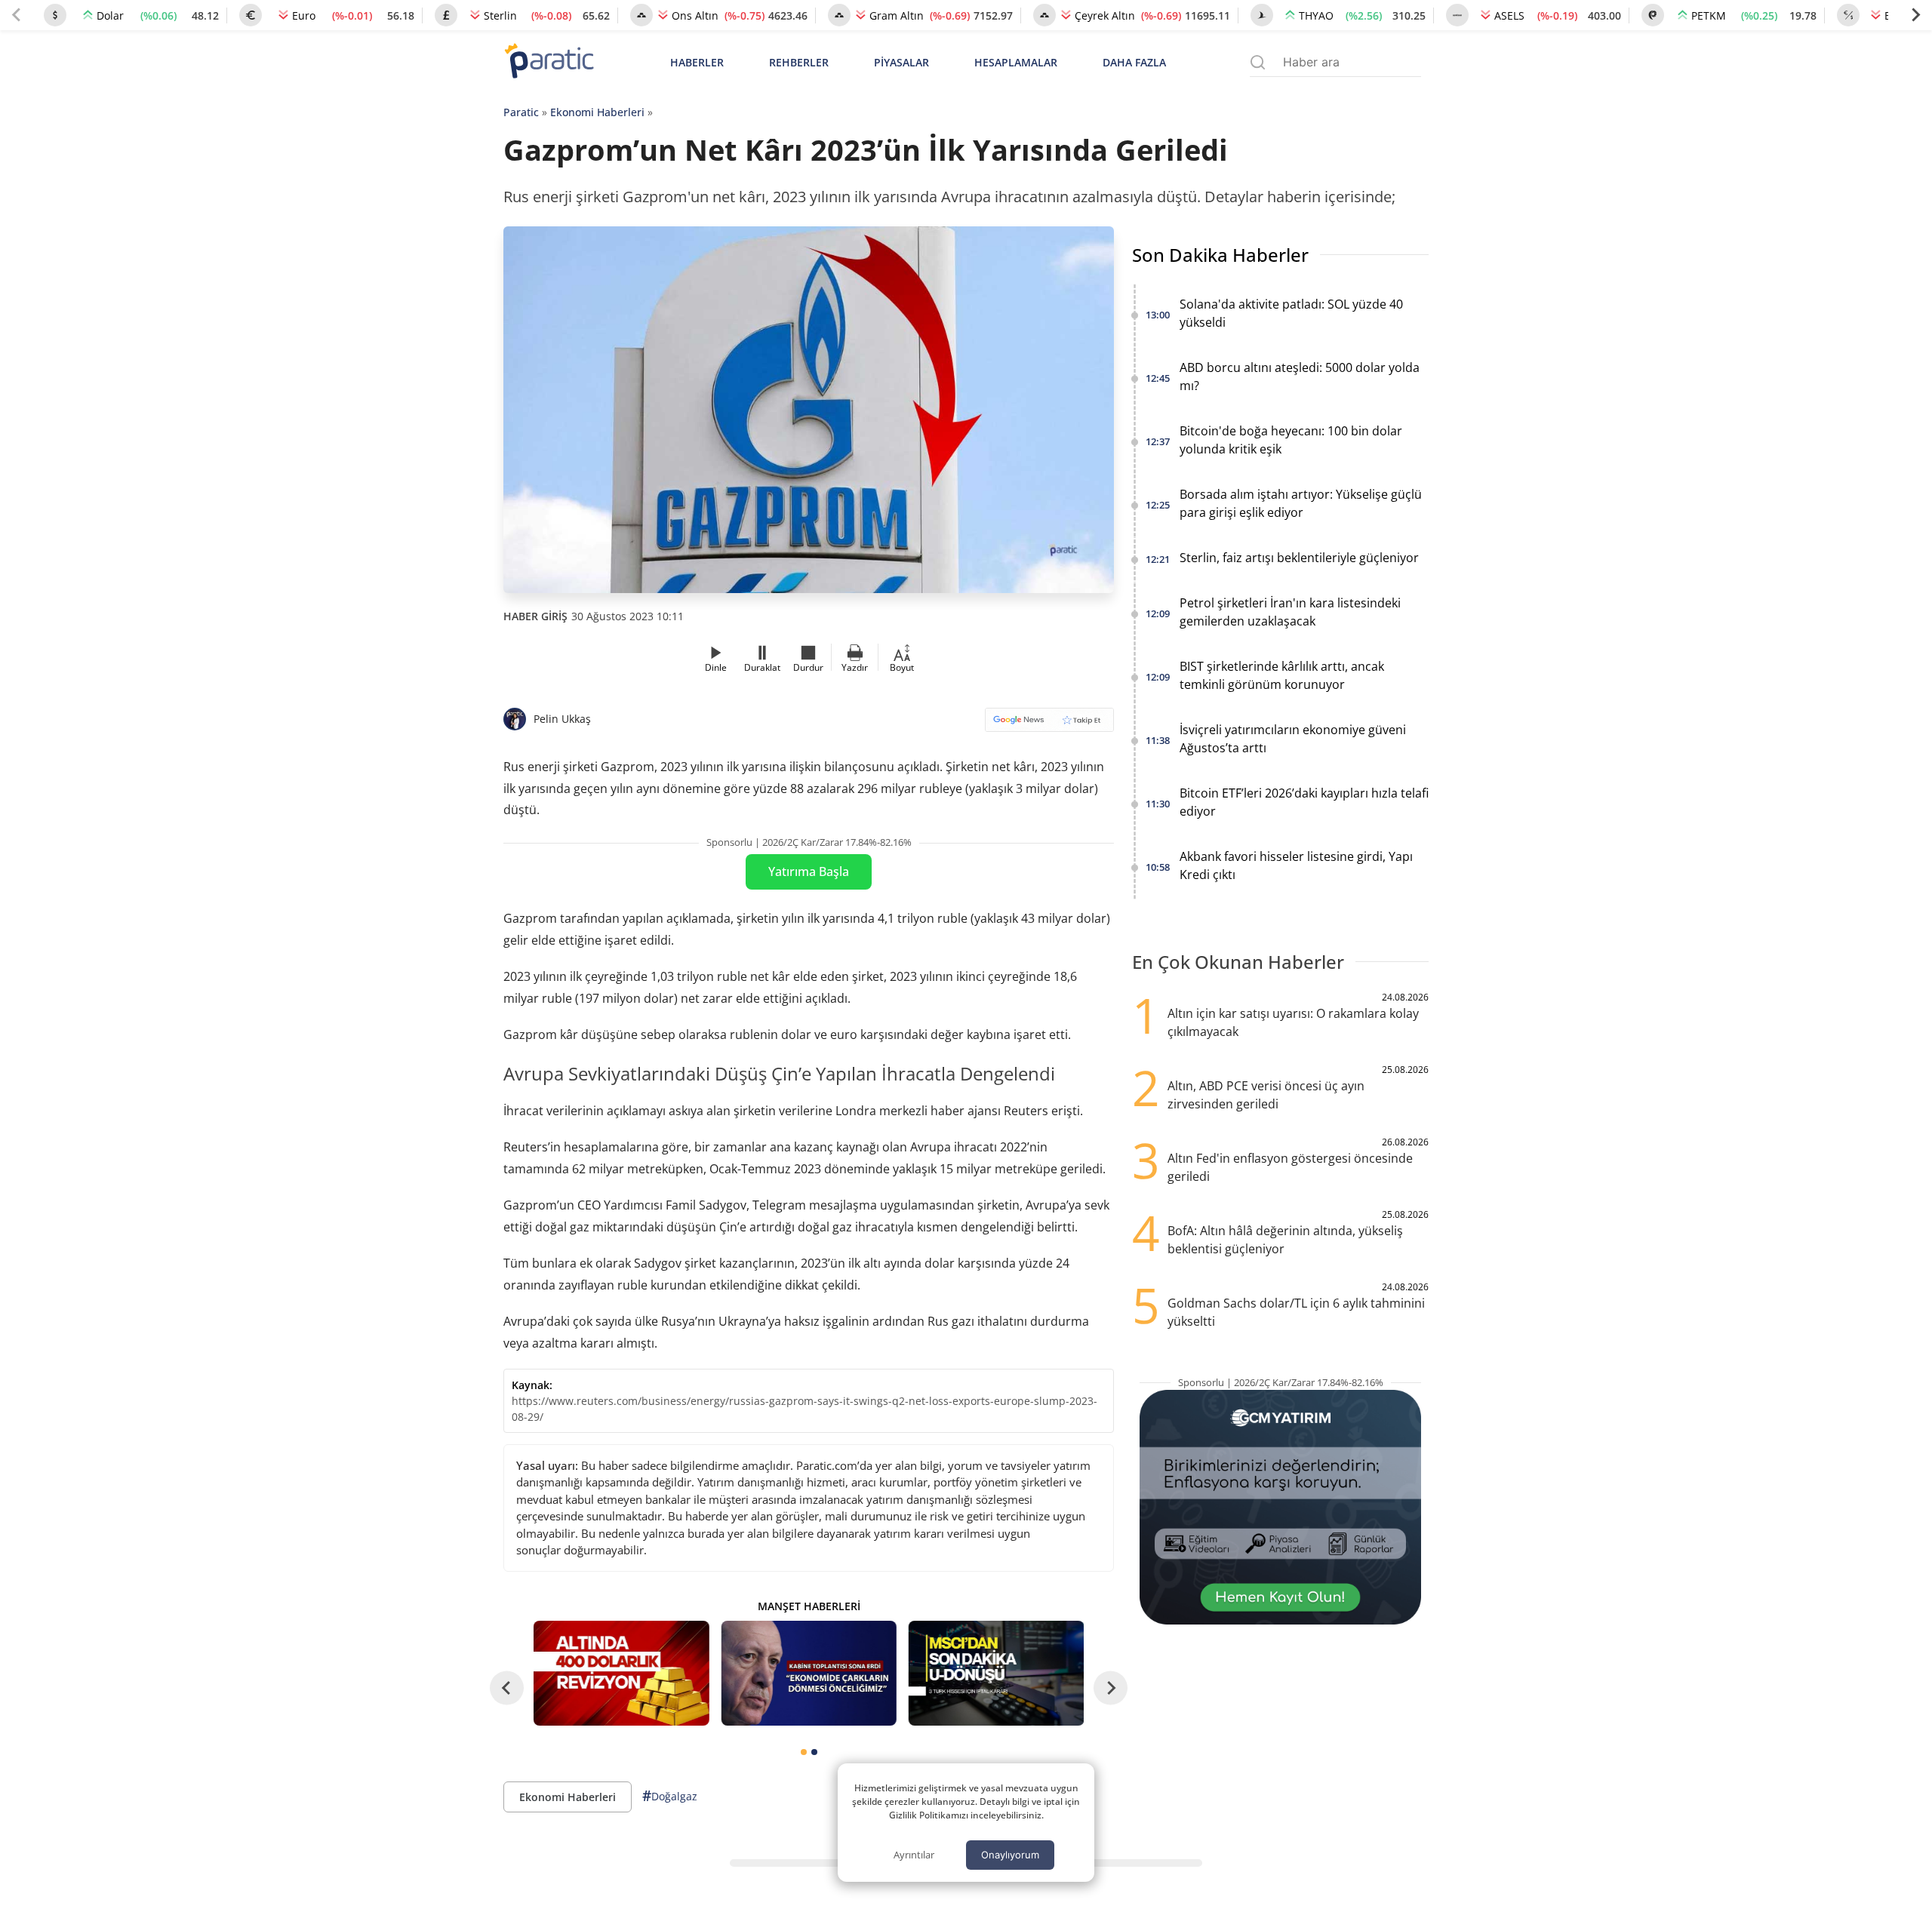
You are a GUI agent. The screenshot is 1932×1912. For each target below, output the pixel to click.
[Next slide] (1915, 15)
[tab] (804, 1752)
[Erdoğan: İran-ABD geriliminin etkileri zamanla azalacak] (808, 1673)
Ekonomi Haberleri (597, 112)
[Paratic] (549, 62)
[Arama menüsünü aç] (1258, 62)
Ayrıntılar (914, 1855)
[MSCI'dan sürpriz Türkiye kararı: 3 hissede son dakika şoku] (996, 1673)
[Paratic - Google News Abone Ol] (1049, 725)
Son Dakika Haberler (1220, 255)
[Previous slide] (17, 15)
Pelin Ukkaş (562, 719)
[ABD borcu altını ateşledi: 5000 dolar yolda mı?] (621, 1673)
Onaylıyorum (1010, 1855)
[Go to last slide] (507, 1688)
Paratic (521, 112)
